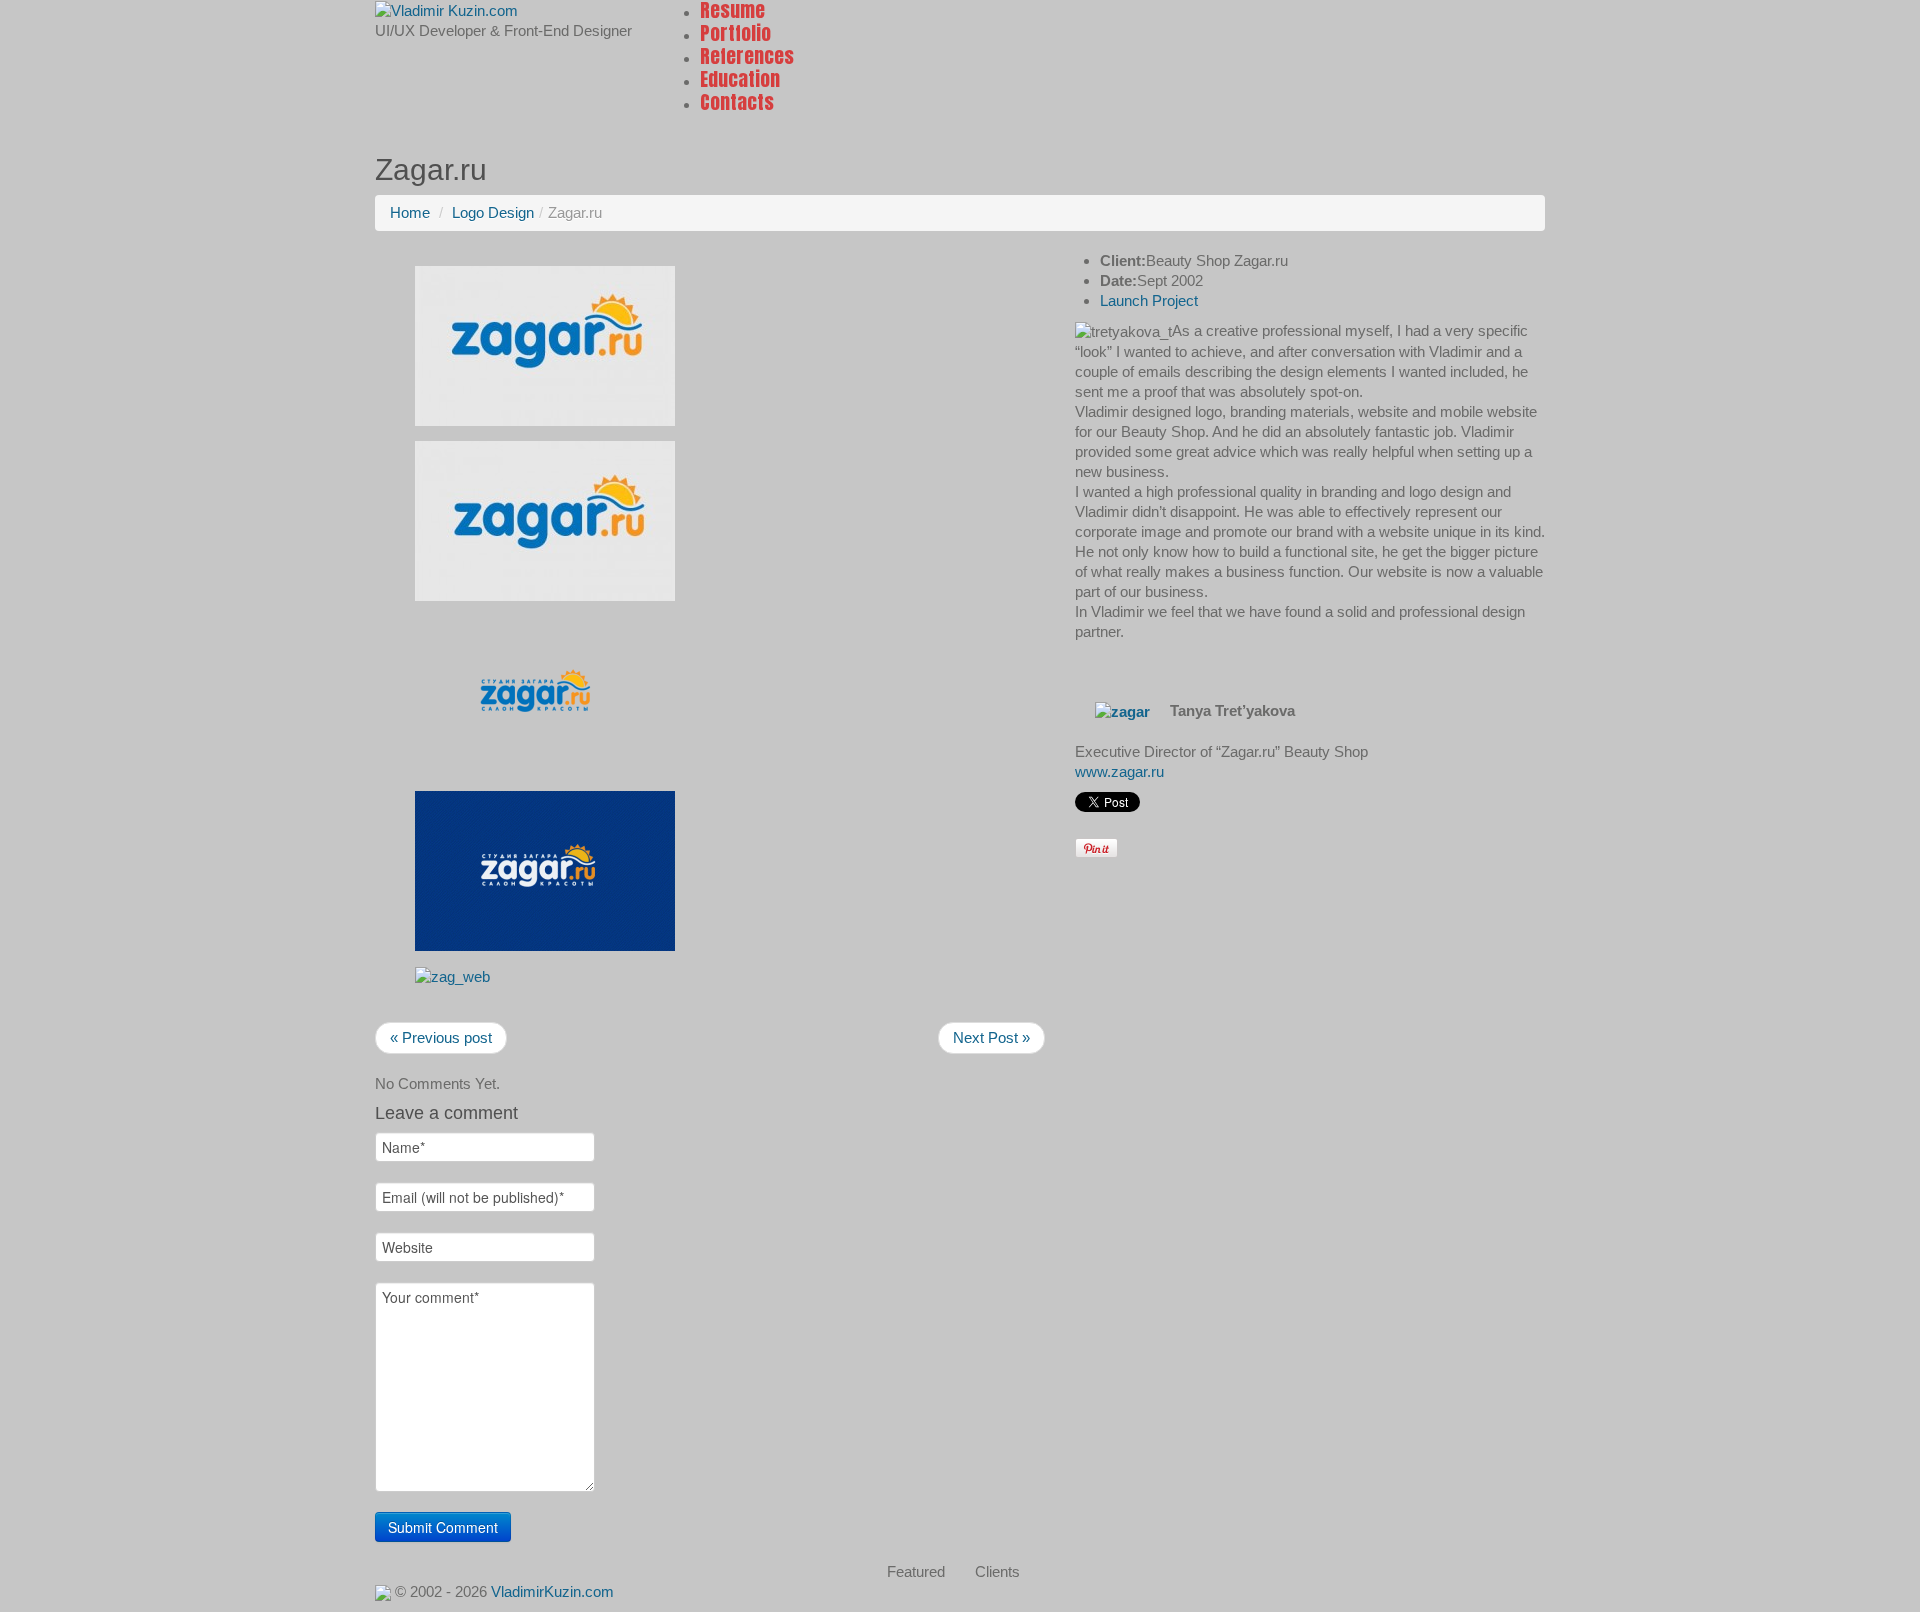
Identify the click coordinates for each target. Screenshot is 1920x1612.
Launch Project (1149, 300)
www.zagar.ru (1119, 771)
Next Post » (991, 1037)
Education (740, 79)
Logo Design (493, 212)
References (747, 56)
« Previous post (441, 1037)
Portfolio (735, 33)
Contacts (737, 102)
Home (410, 212)
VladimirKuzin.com (552, 1591)
